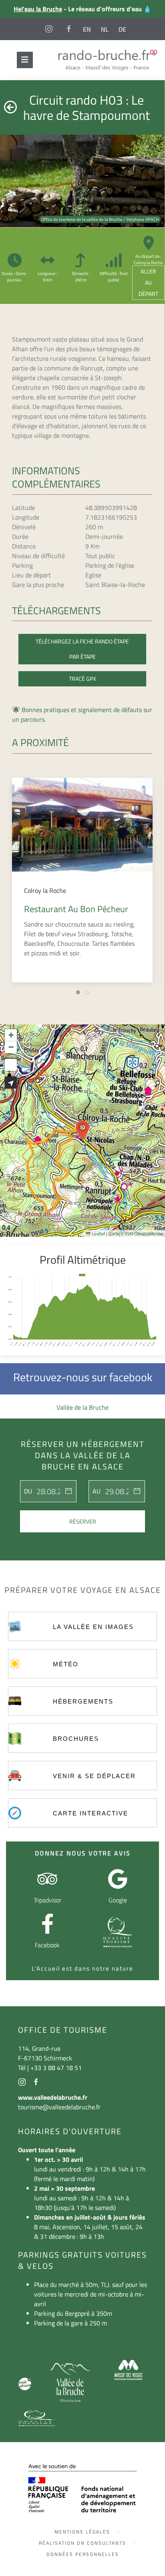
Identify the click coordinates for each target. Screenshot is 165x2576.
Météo (66, 1664)
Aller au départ (148, 282)
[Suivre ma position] (11, 1083)
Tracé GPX (82, 679)
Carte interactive (91, 1813)
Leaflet (98, 1233)
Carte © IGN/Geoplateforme (136, 1233)
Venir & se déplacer (94, 1776)
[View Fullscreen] (11, 1065)
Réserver (83, 1521)
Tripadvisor (47, 1900)
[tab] (78, 992)
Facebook (47, 1945)
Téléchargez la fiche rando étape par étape (82, 649)
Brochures (76, 1739)
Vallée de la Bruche (82, 1407)
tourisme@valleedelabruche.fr (59, 2107)
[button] (82, 1131)
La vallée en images (93, 1627)
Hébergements (83, 1701)
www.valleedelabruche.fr (53, 2097)
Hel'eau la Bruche (38, 9)
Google (118, 1900)
